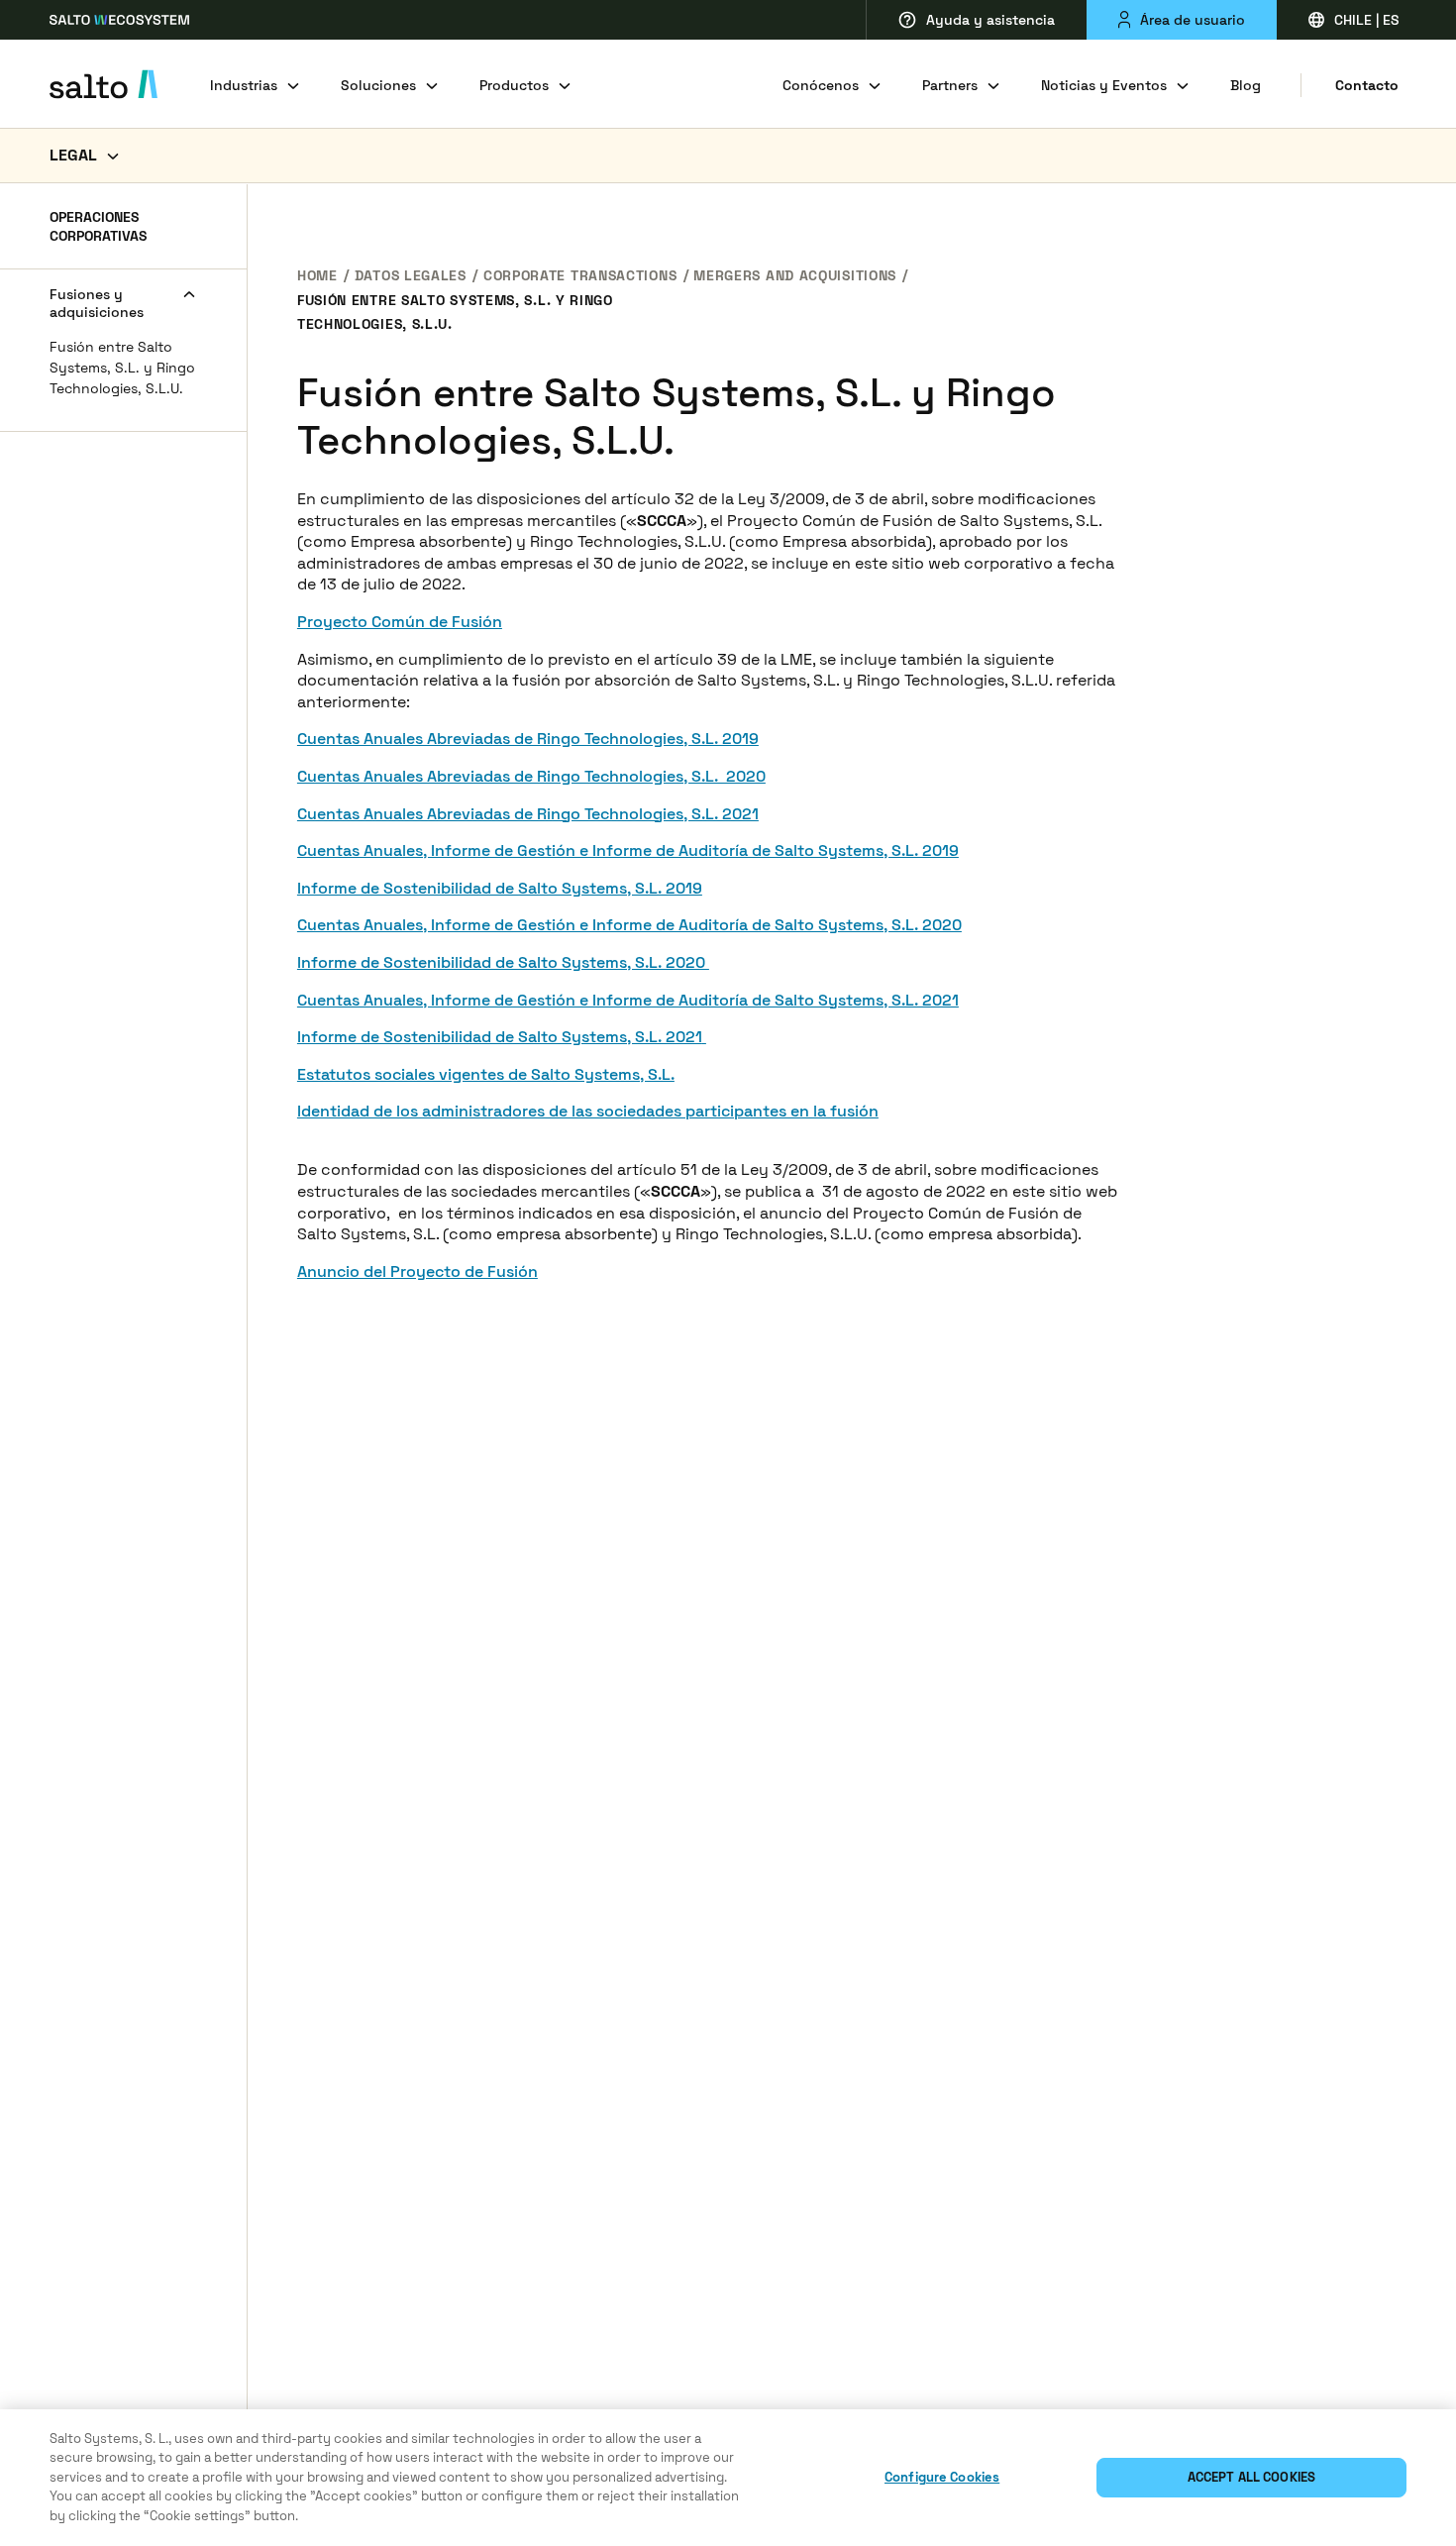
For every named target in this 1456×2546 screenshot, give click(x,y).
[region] (728, 2478)
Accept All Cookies (1251, 2477)
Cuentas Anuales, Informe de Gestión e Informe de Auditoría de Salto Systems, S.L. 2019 (628, 850)
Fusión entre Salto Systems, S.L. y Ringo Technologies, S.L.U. (122, 369)
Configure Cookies (942, 2477)
